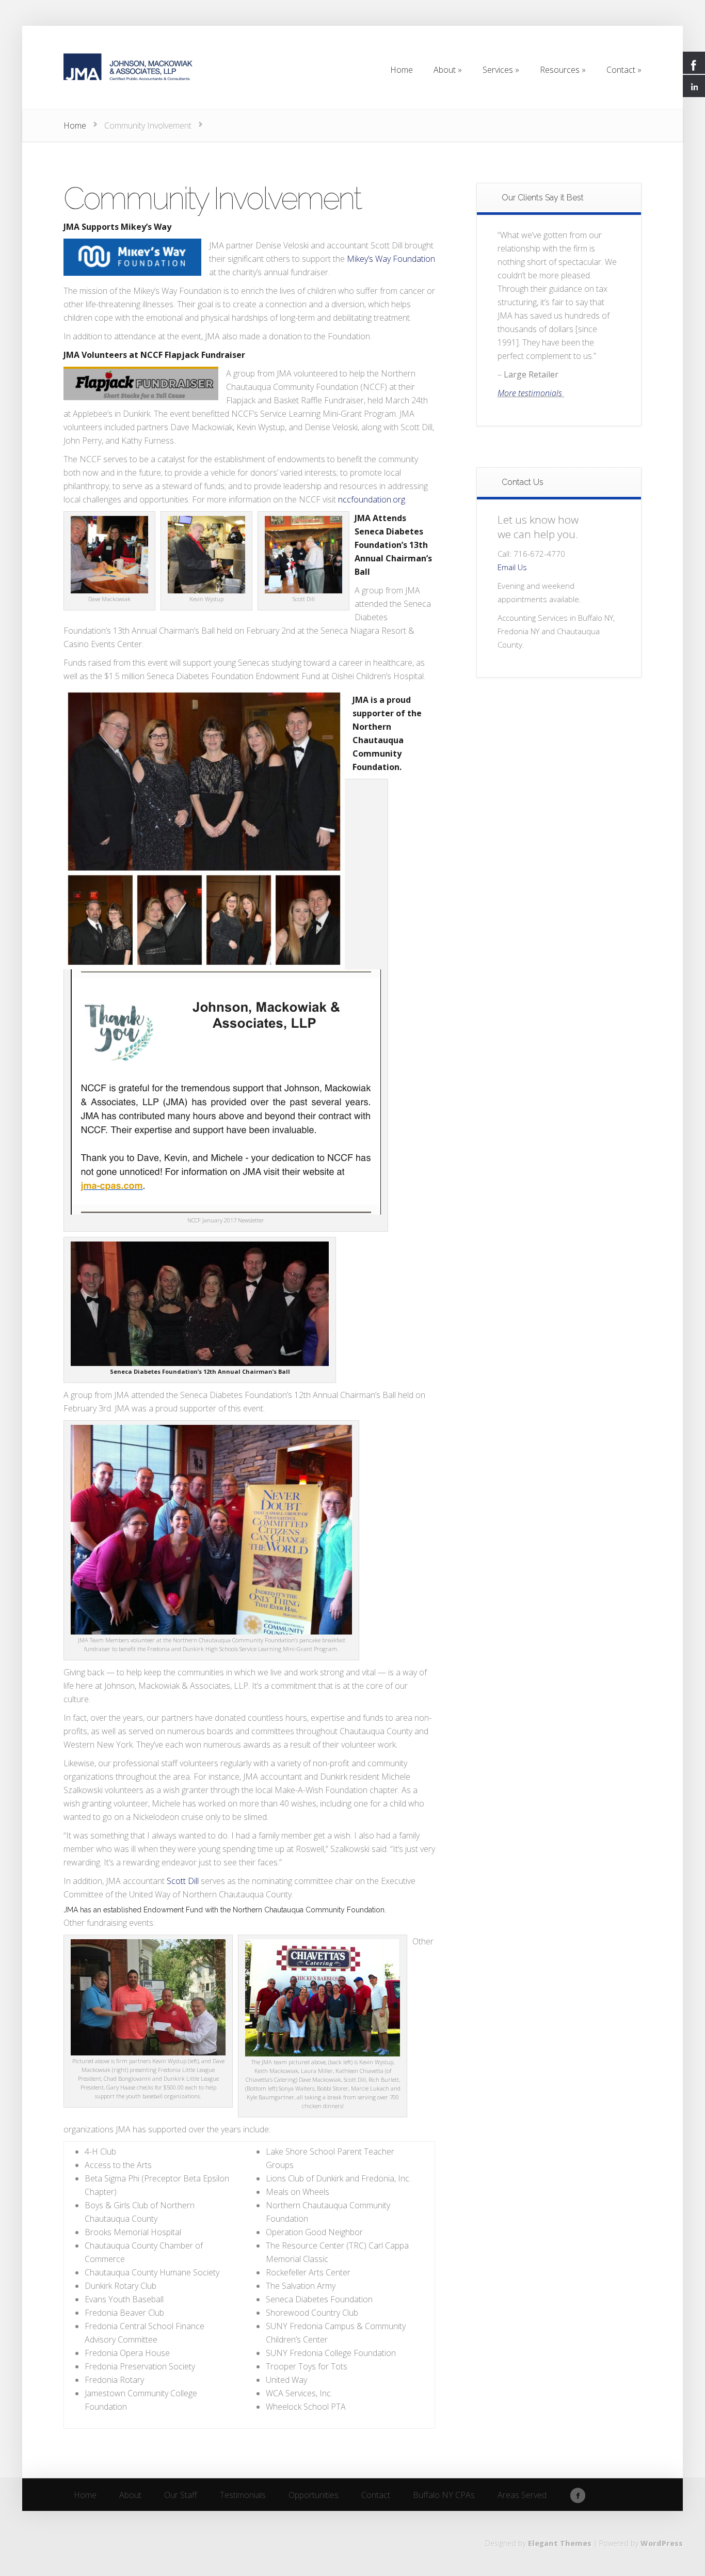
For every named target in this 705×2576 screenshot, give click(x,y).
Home (75, 125)
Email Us (512, 567)
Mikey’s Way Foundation (391, 259)
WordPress (662, 2543)
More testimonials (531, 393)
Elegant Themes (560, 2543)
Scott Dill (183, 1881)
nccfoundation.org (372, 499)
